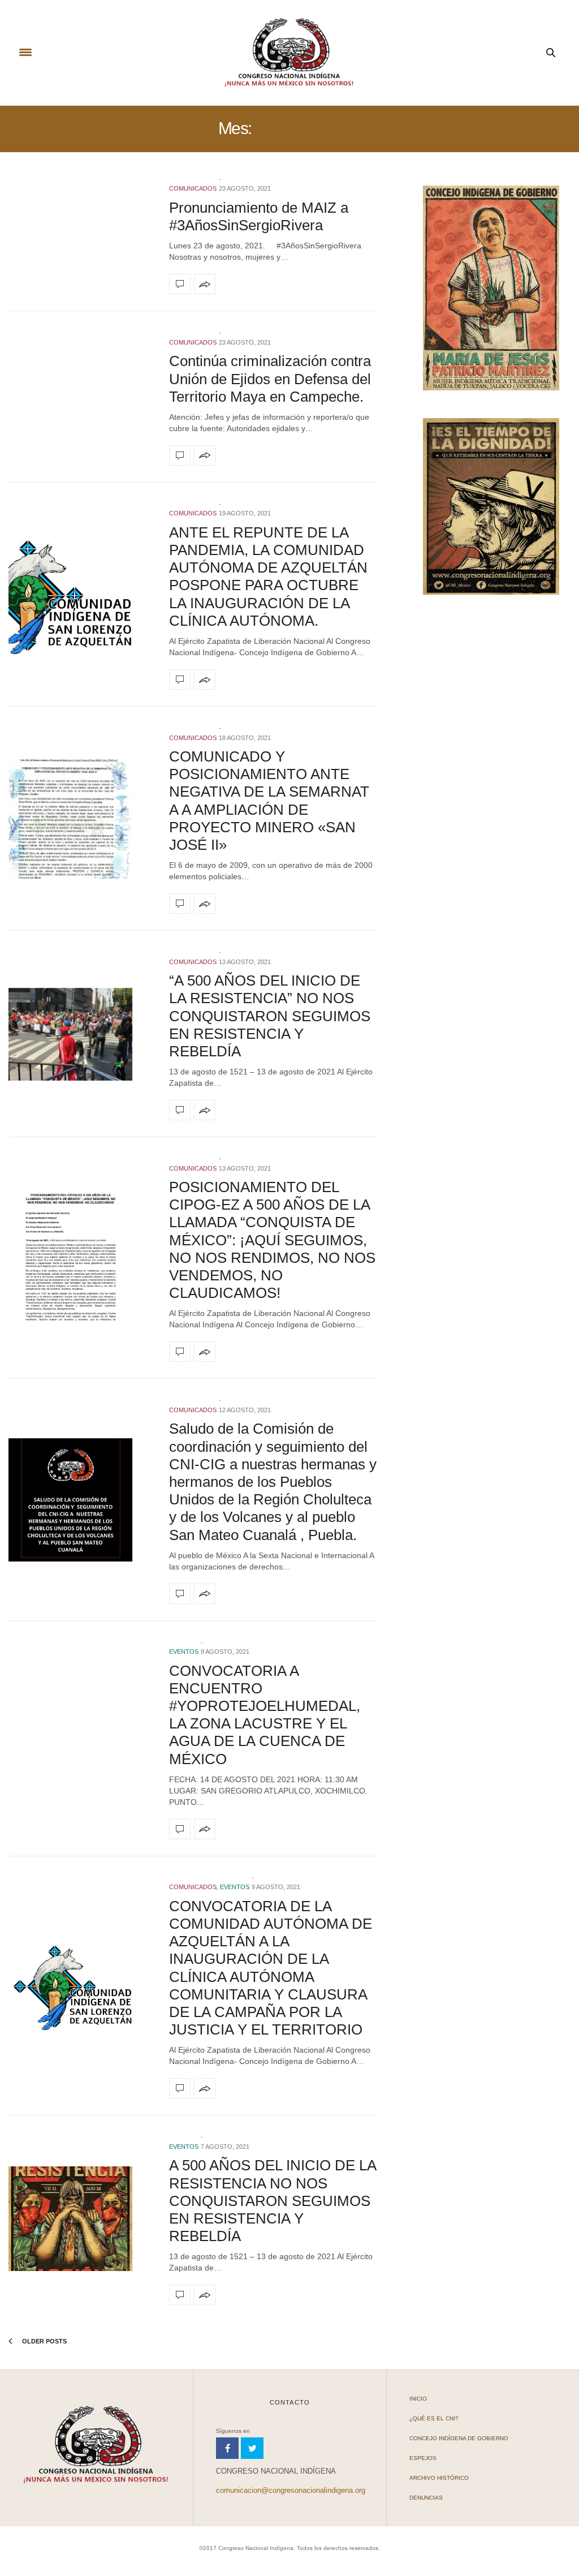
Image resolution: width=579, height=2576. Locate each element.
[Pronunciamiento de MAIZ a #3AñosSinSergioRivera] (180, 284)
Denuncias (426, 2498)
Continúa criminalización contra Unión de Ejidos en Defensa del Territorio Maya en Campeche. (270, 379)
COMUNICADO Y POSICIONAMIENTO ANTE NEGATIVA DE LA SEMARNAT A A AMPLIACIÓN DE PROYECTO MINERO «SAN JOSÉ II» (269, 801)
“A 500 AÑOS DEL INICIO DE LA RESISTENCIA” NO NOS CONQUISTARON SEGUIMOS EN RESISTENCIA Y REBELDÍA (270, 1016)
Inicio (418, 2399)
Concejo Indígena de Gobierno (459, 2438)
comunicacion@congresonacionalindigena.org (291, 2490)
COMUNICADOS (193, 188)
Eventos (184, 1652)
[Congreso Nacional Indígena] (289, 53)
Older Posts (44, 2341)
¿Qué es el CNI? (434, 2418)
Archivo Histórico (439, 2478)
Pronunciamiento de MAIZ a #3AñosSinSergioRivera (259, 216)
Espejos (423, 2458)
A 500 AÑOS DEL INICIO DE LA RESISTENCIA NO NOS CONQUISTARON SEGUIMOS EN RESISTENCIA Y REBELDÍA (273, 2201)
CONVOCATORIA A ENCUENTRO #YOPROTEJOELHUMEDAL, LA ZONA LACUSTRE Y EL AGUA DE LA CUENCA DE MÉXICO (265, 1715)
